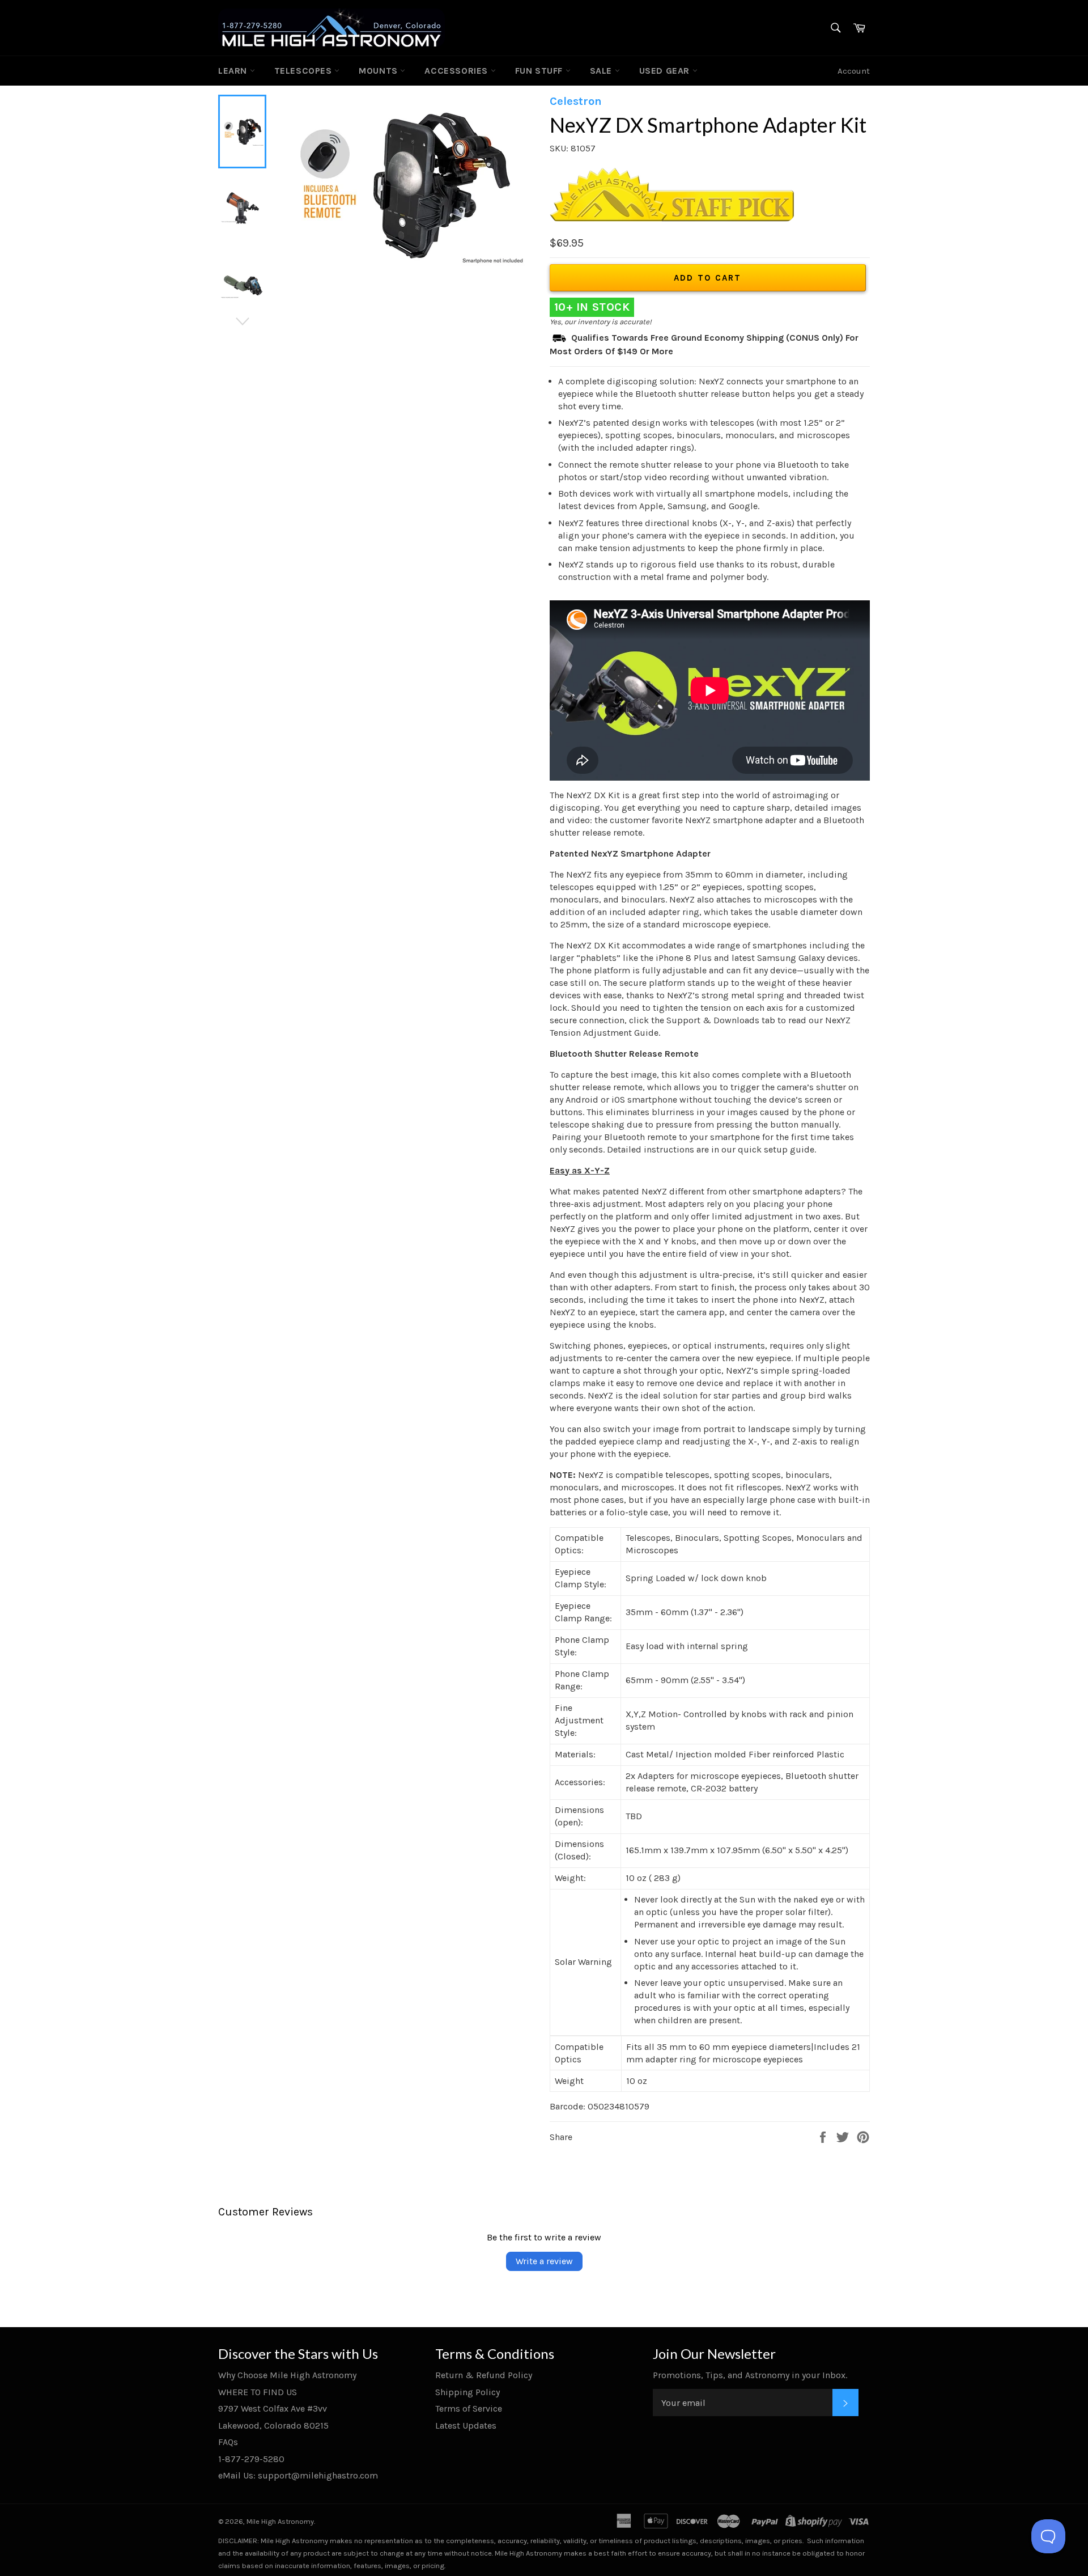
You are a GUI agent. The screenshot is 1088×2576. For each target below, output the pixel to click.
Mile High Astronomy (280, 2521)
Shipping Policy (467, 2392)
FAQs (228, 2442)
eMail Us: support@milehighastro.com (298, 2475)
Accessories (457, 71)
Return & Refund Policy (484, 2375)
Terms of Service (469, 2408)
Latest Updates (466, 2425)
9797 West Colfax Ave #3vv (273, 2408)
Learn (234, 71)
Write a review (544, 2261)
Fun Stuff (540, 71)
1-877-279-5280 (251, 2459)
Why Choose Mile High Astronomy (287, 2375)
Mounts (379, 71)
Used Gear (666, 71)
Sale (602, 71)
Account (854, 71)
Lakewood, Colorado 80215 (273, 2425)
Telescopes (305, 71)
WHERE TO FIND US (258, 2392)
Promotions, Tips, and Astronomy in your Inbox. (750, 2375)
